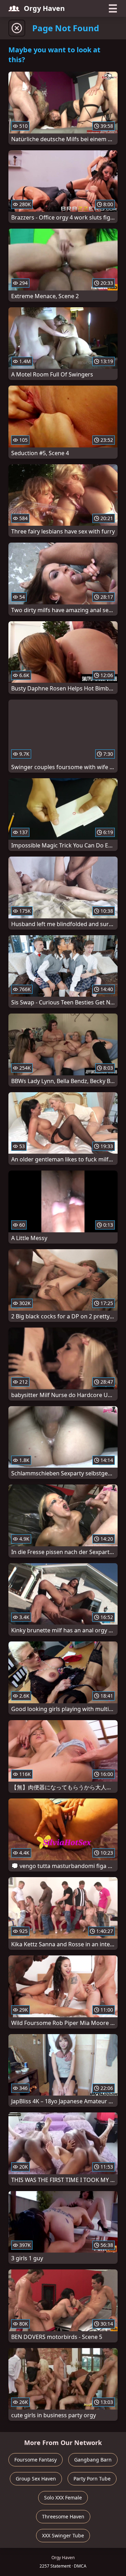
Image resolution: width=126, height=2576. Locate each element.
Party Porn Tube (92, 2479)
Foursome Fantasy (36, 2460)
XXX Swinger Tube (63, 2535)
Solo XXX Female (63, 2498)
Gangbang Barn (93, 2460)
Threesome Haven (63, 2516)
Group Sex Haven (36, 2479)
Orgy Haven (44, 8)
